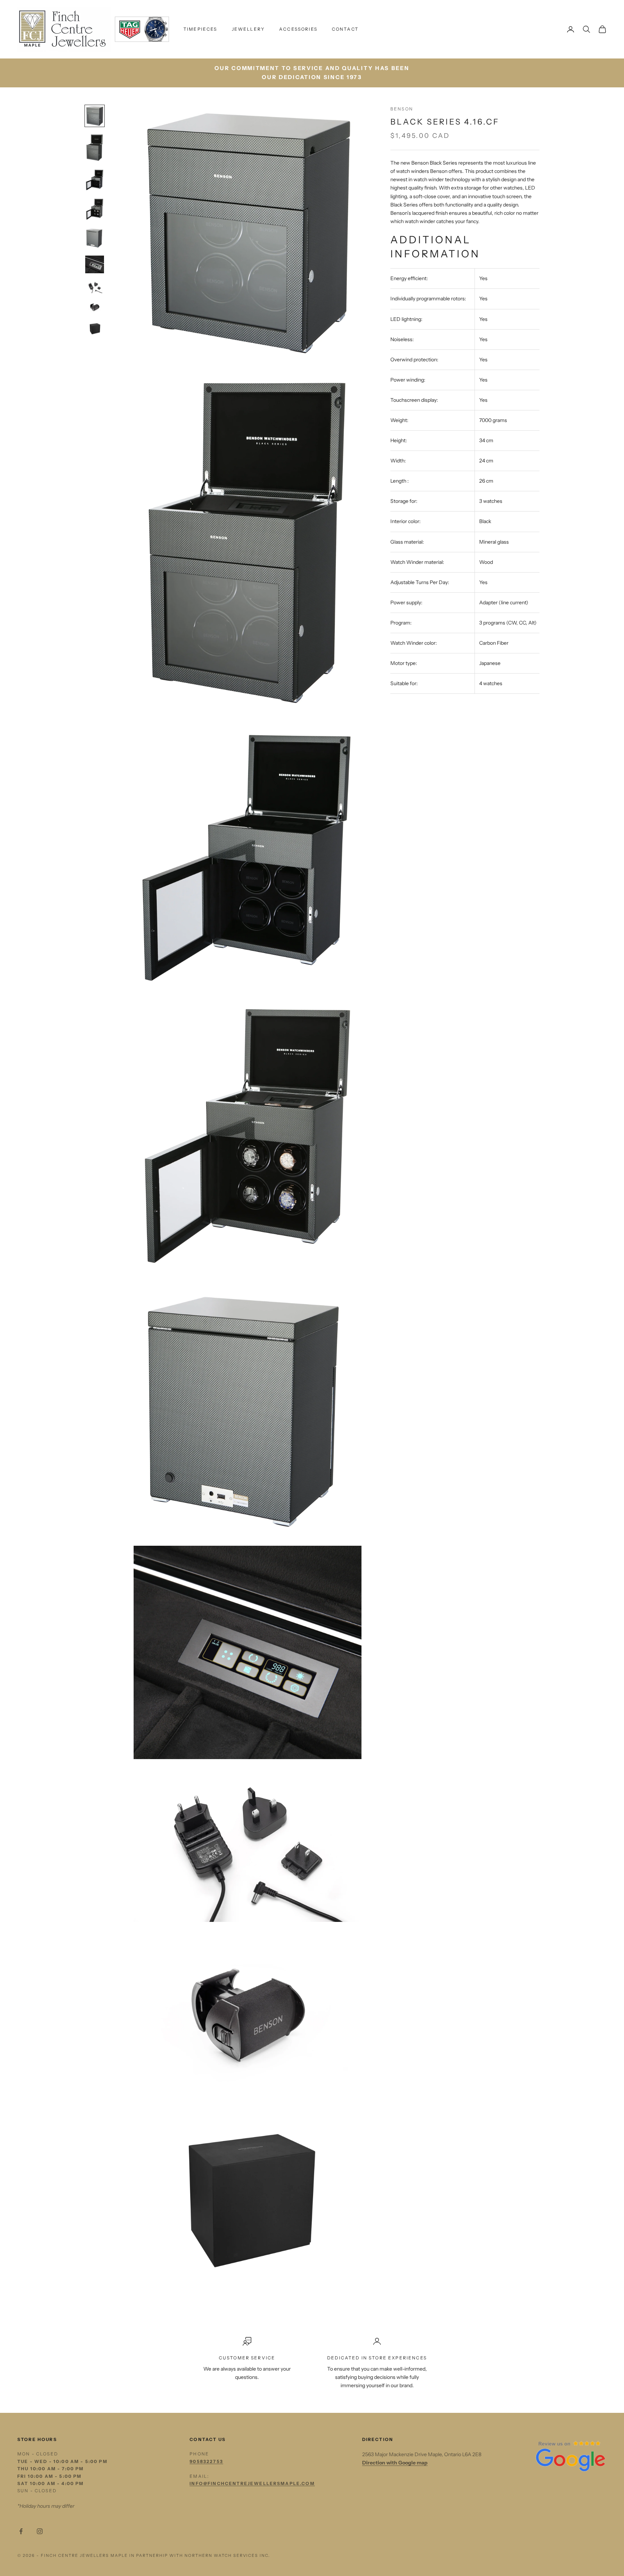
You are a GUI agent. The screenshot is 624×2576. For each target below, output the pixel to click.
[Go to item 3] (95, 180)
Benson (402, 109)
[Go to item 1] (95, 116)
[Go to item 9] (95, 329)
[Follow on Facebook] (21, 2531)
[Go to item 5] (95, 238)
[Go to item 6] (95, 264)
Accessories (298, 29)
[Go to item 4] (95, 209)
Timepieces (200, 29)
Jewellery (248, 29)
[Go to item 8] (95, 307)
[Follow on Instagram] (40, 2531)
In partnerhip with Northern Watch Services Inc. (200, 2555)
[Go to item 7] (95, 287)
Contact (345, 29)
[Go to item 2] (95, 147)
